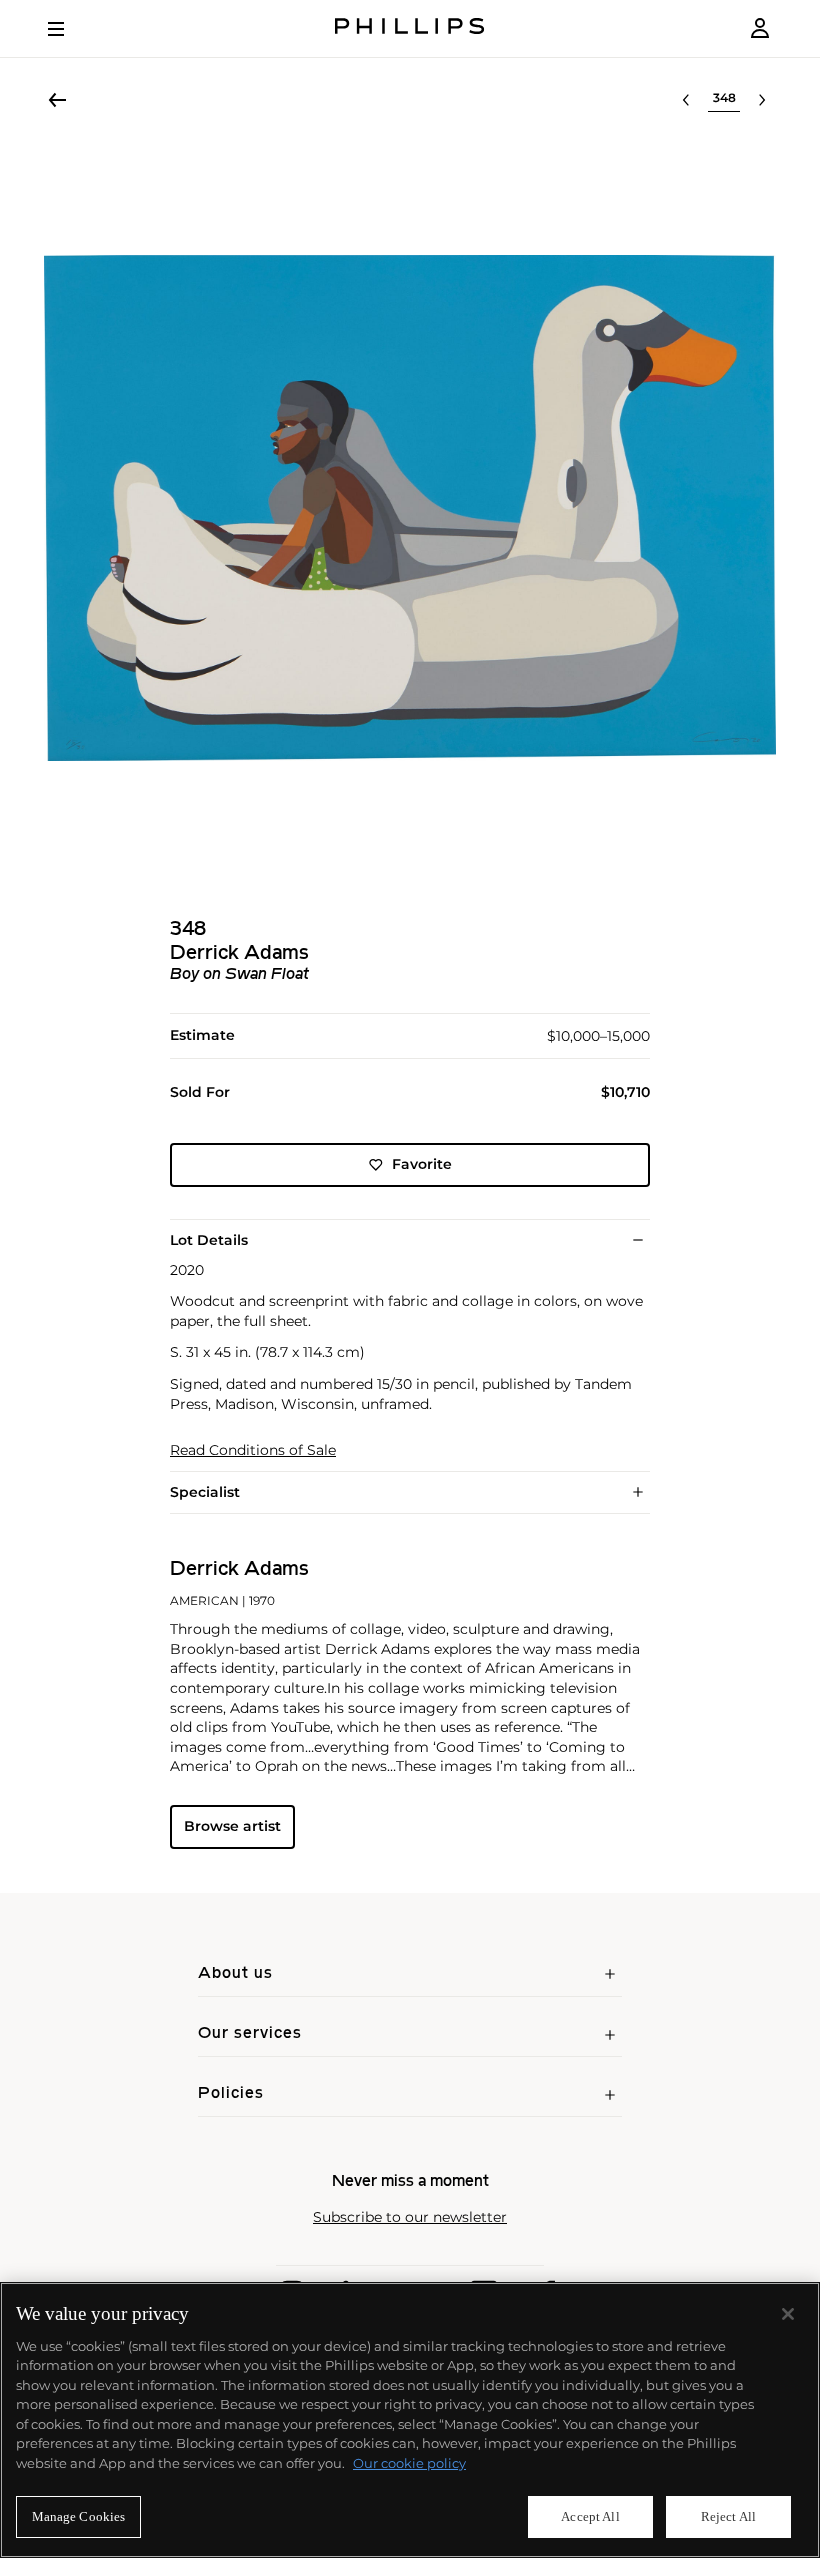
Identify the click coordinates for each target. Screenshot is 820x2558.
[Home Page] (410, 28)
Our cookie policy (409, 2463)
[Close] (788, 2314)
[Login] (760, 28)
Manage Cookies (79, 2516)
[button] (410, 508)
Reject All (728, 2516)
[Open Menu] (70, 29)
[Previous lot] (686, 100)
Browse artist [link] (232, 1826)
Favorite (422, 1164)
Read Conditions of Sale (253, 1450)
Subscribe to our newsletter (410, 2217)
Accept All (590, 2516)
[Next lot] (762, 100)
